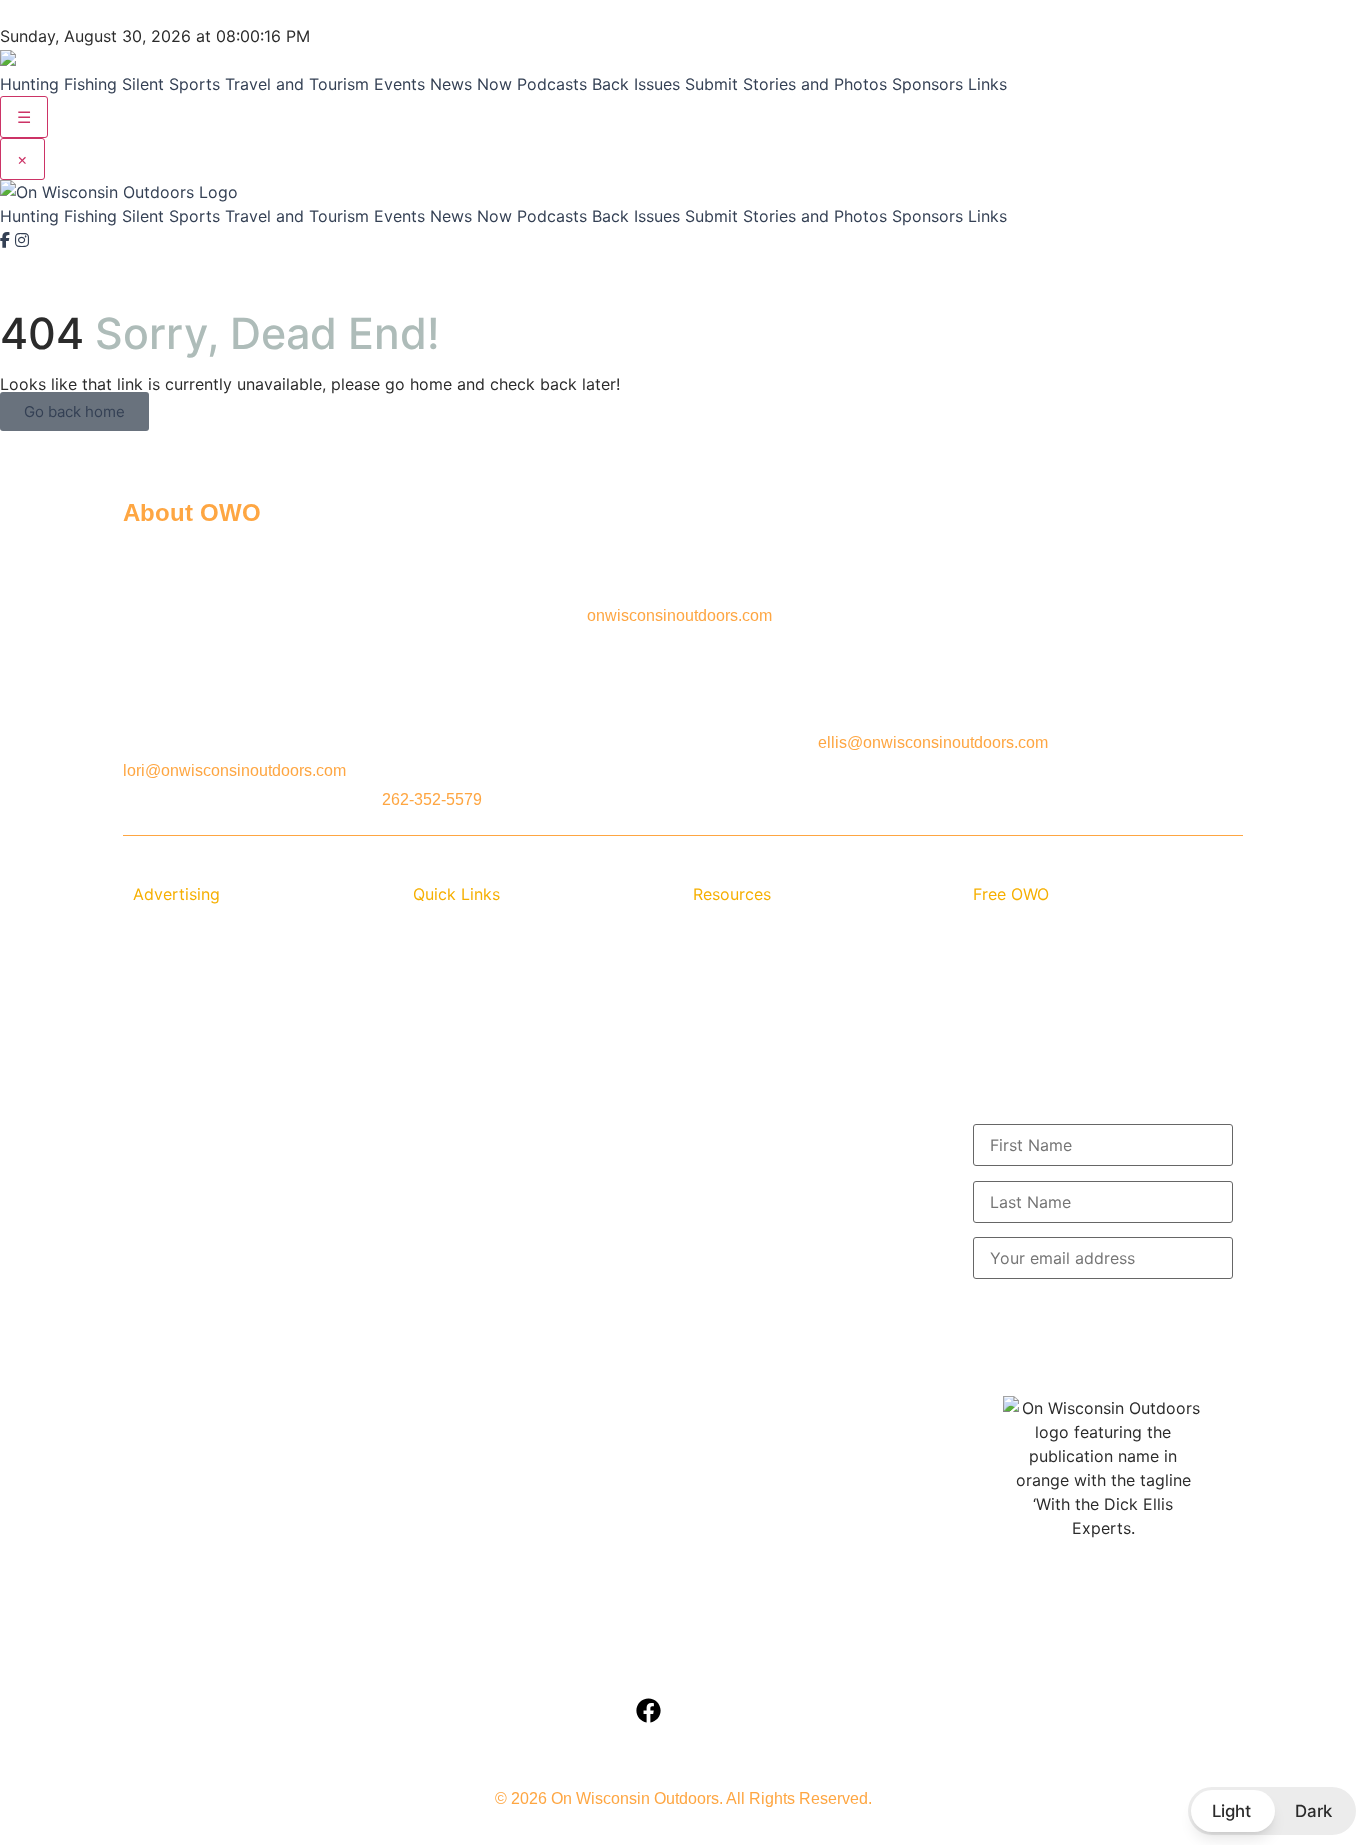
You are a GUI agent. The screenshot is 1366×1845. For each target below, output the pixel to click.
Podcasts (552, 84)
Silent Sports (171, 84)
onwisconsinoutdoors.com (679, 615)
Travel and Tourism (297, 84)
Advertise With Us (196, 951)
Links (987, 84)
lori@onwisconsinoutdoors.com (234, 770)
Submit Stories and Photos (786, 84)
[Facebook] (7, 240)
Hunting (29, 84)
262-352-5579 (432, 799)
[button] (1272, 1811)
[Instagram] (22, 240)
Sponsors (927, 84)
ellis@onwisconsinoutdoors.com (933, 742)
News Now (471, 84)
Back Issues (636, 84)
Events (399, 84)
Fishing (90, 84)
